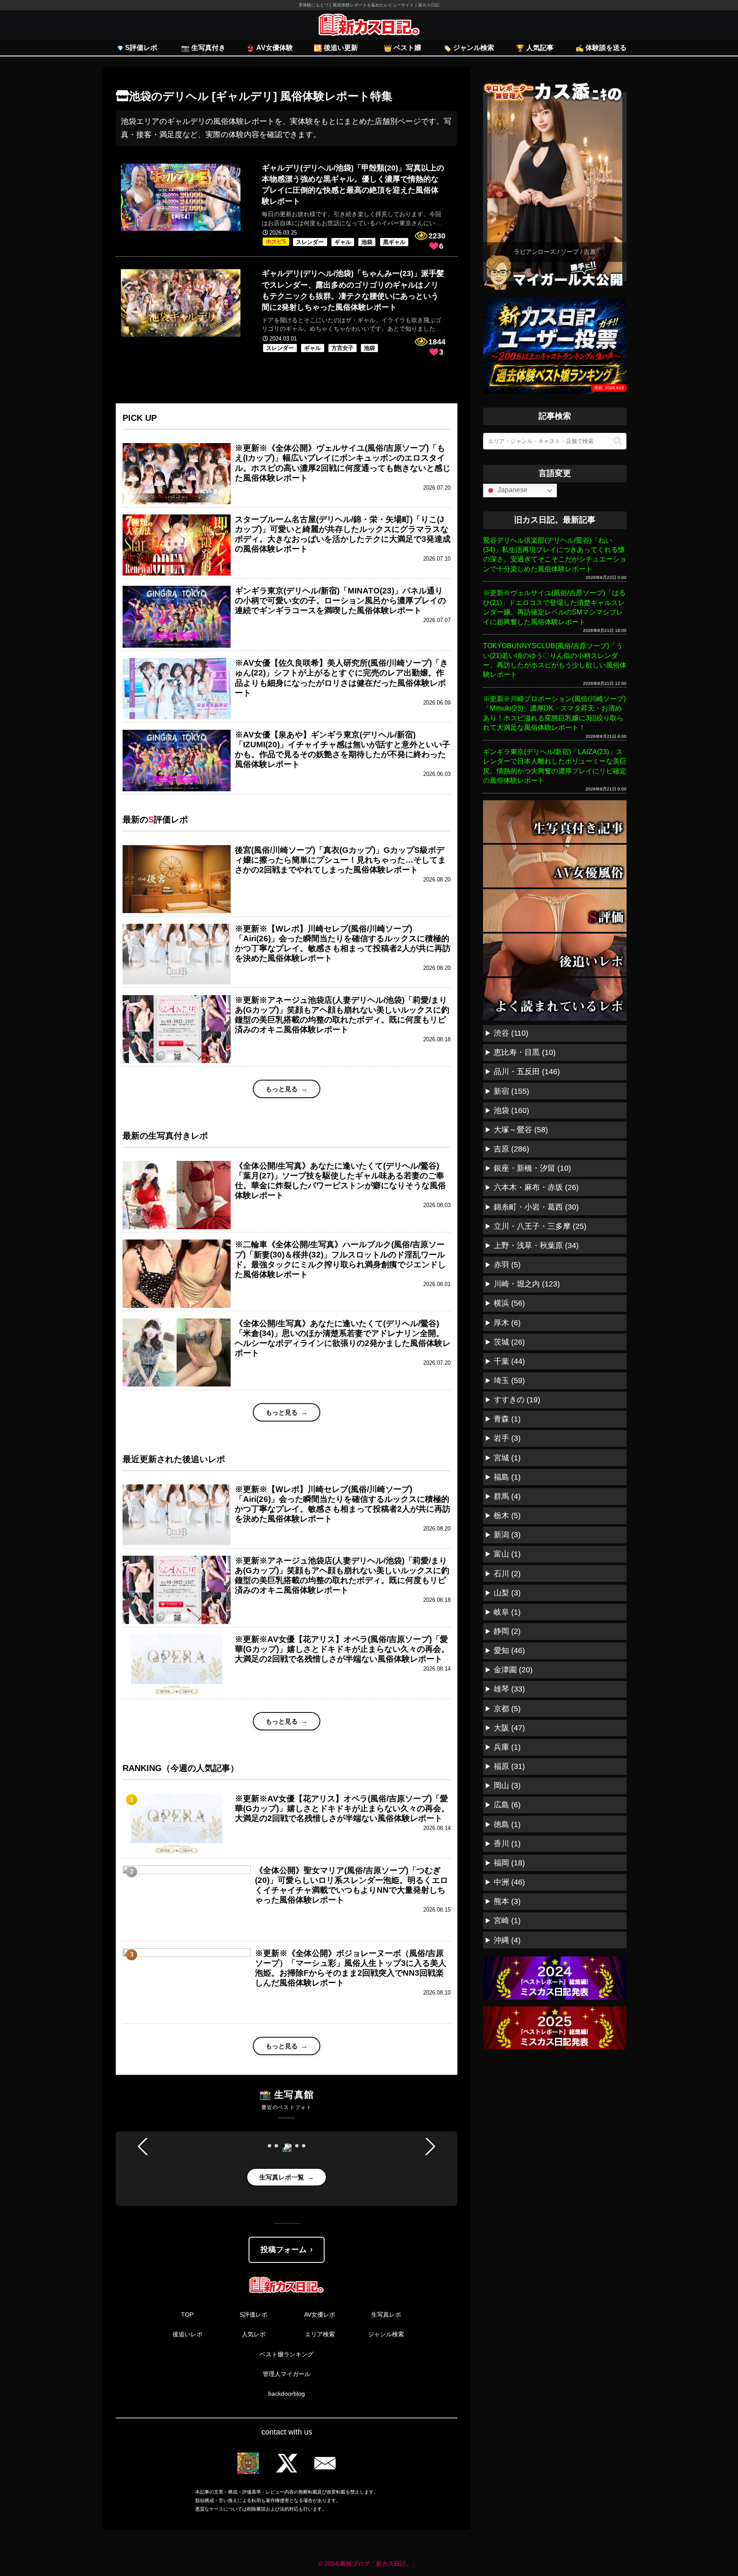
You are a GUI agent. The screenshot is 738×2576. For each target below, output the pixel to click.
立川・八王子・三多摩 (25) (540, 1226)
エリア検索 (320, 2334)
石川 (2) (507, 1574)
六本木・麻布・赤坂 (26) (536, 1187)
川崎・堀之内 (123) (527, 1284)
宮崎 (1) (507, 1921)
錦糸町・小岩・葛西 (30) (536, 1207)
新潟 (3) (507, 1535)
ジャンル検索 (386, 2334)
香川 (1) (507, 1844)
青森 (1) (507, 1419)
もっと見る (282, 1089)
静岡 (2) (507, 1631)
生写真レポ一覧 (282, 2177)
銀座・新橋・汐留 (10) (532, 1168)
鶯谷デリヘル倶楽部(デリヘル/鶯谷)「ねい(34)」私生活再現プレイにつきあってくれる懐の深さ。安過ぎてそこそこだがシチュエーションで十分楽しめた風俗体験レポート (555, 555)
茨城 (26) (509, 1342)
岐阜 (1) (507, 1612)
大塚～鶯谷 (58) (521, 1130)
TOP (187, 2315)
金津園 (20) (513, 1670)
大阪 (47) (509, 1728)
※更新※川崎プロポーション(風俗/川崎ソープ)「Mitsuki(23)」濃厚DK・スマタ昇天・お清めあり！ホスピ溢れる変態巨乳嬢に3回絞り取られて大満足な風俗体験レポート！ (554, 713)
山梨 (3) (507, 1593)
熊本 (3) (507, 1901)
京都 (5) (507, 1709)
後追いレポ (187, 2334)
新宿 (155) (511, 1091)
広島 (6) (507, 1805)
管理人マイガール (287, 2374)
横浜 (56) (509, 1303)
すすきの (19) (517, 1400)
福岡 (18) (509, 1863)
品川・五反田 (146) (527, 1072)
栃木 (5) (507, 1516)
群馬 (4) (507, 1496)
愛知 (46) (509, 1651)
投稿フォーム (284, 2250)
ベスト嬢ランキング (287, 2354)
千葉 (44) (509, 1361)
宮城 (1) (507, 1458)
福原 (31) (509, 1766)
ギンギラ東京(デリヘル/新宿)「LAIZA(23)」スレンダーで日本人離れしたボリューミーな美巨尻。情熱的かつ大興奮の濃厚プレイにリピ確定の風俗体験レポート (555, 766)
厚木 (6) (507, 1323)
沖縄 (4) (507, 1940)
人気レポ (254, 2334)
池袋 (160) (511, 1110)
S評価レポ (253, 2315)
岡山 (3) (507, 1786)
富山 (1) (507, 1554)
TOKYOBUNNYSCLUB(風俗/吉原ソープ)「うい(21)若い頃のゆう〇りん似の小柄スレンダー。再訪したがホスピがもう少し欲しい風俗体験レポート (555, 660)
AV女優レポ (320, 2315)
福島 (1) (507, 1477)
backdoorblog (287, 2394)
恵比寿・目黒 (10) (525, 1052)
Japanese (512, 490)
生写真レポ (386, 2315)
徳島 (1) (507, 1824)
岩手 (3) (507, 1438)
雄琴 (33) (509, 1689)
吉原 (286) (511, 1149)
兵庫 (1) (507, 1747)
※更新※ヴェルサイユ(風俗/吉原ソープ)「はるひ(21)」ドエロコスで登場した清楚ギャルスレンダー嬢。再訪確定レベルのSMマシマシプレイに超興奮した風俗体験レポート (554, 607)
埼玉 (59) (509, 1381)
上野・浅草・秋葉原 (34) (536, 1245)
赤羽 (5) (507, 1265)
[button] (269, 2146)
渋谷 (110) (511, 1033)
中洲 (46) (509, 1882)
